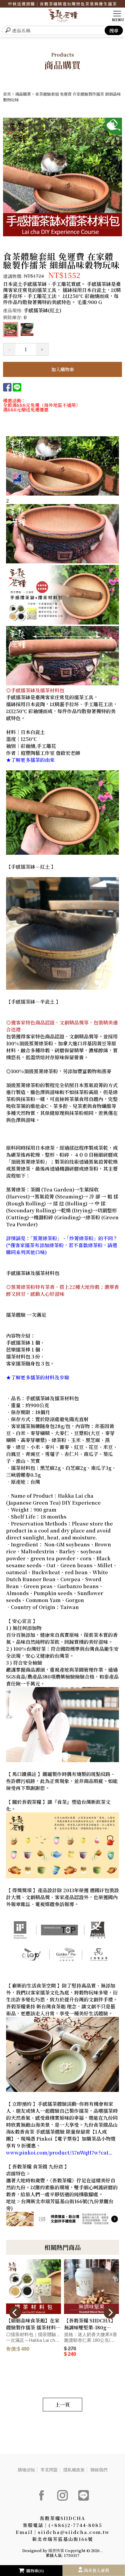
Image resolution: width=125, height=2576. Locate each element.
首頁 (7, 94)
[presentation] (15, 2312)
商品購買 (23, 94)
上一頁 (62, 2405)
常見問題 (49, 2470)
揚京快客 (56, 2550)
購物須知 (26, 2470)
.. (102, 2550)
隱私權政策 (74, 2470)
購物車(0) (35, 2571)
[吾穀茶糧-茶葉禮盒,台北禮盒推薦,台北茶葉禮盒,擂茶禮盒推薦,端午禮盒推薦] (62, 16)
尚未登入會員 (96, 2570)
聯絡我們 (99, 2470)
